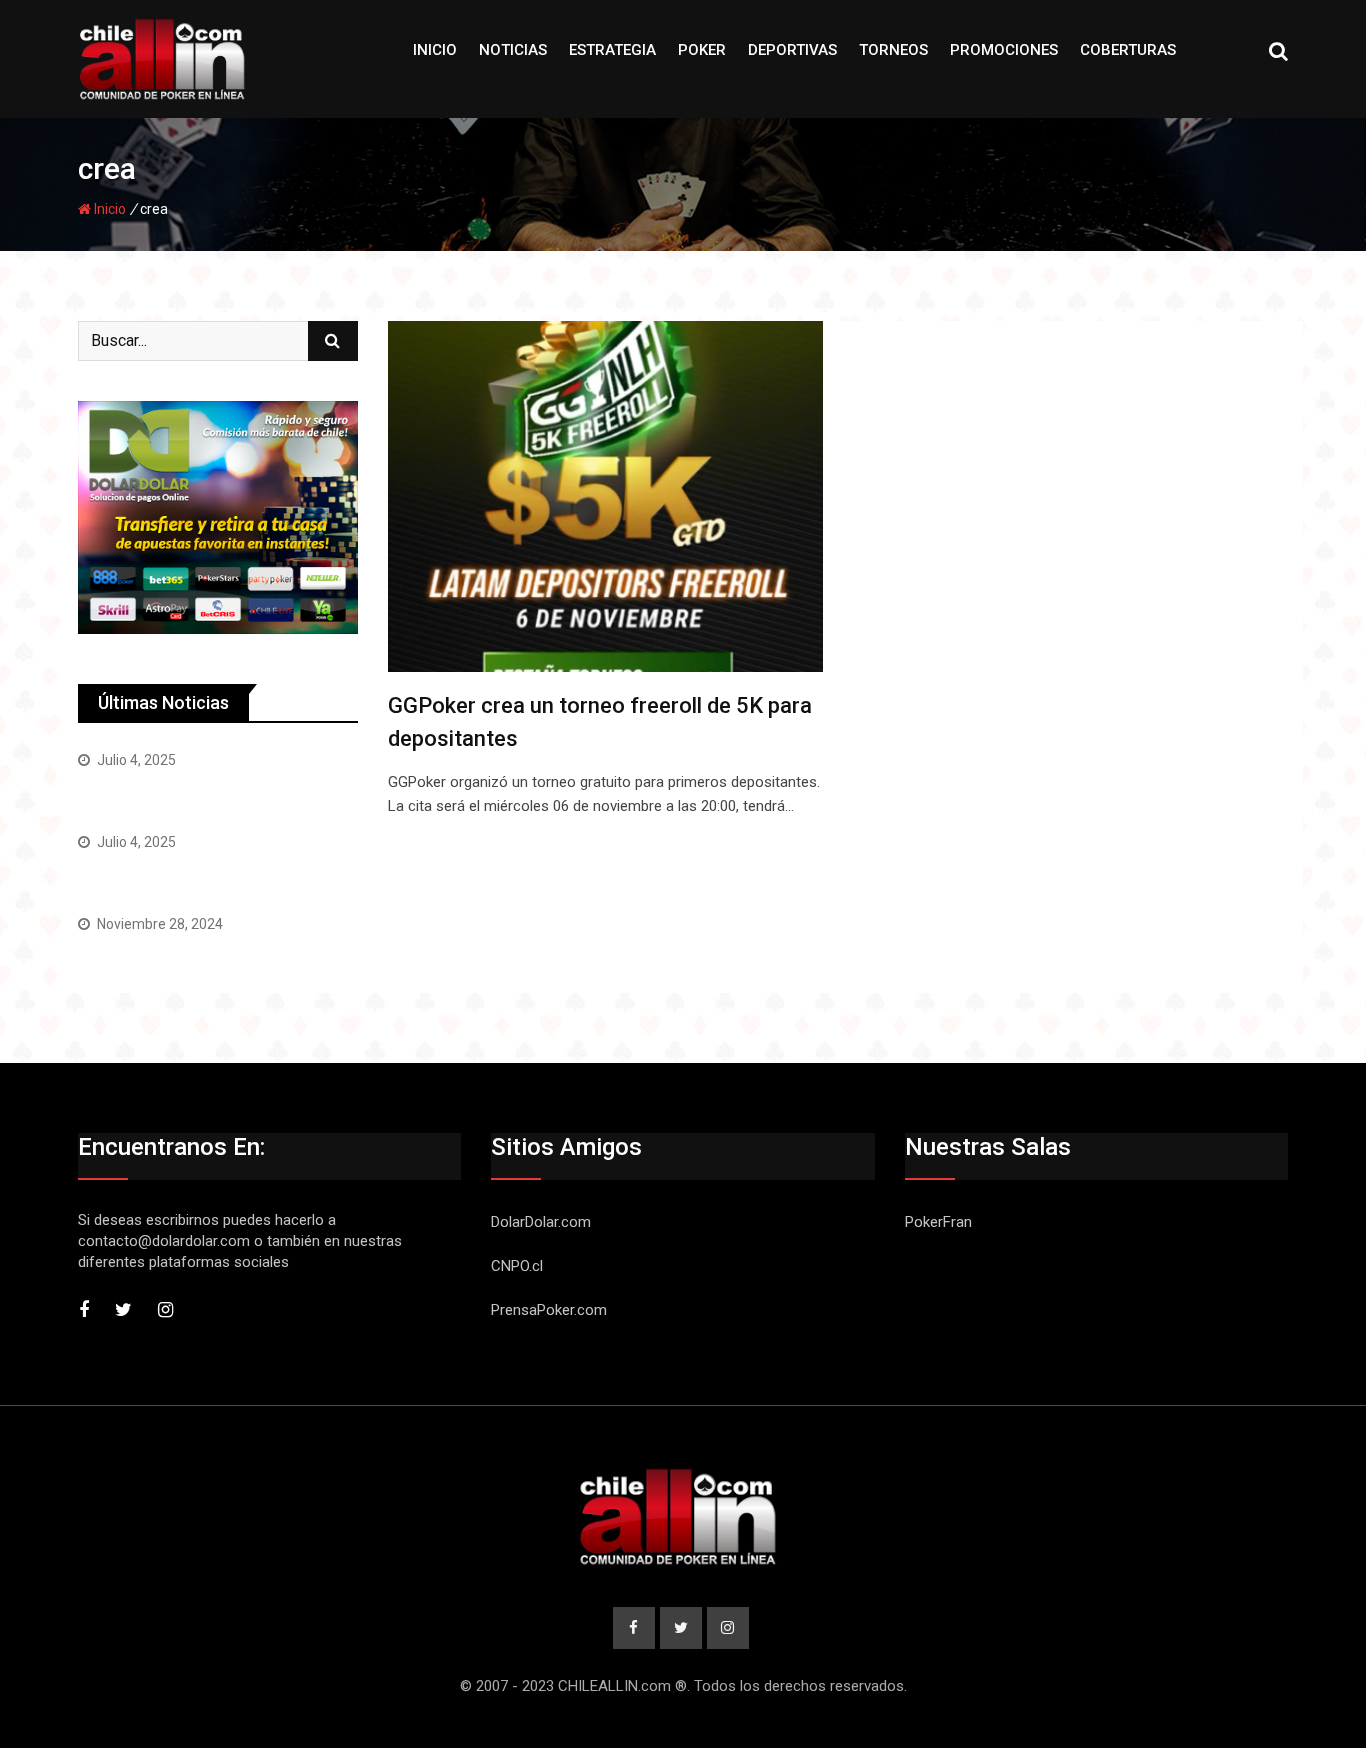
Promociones (1004, 50)
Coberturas (1128, 50)
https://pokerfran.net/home (177, 792)
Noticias (513, 50)
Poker (702, 50)
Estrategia (612, 50)
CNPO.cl (517, 1266)
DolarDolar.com (541, 1222)
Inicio (435, 50)
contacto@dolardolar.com (164, 1241)
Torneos (893, 50)
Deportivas (792, 50)
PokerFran (116, 874)
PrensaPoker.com (549, 1310)
